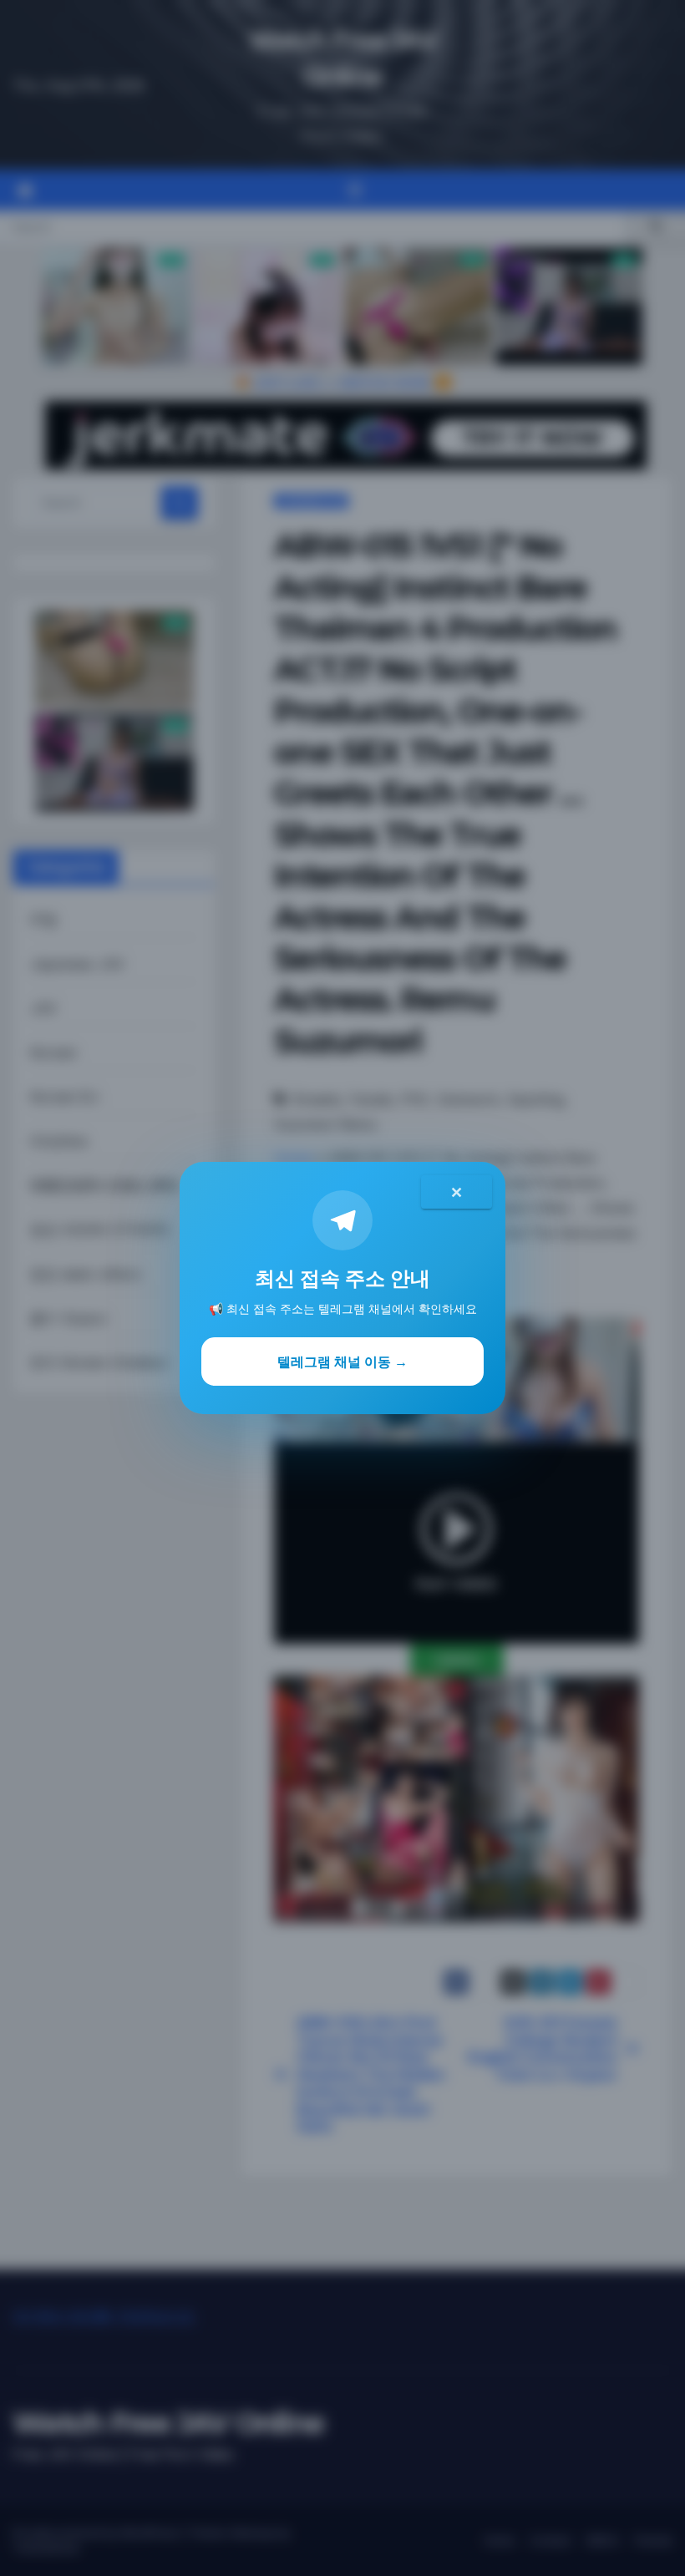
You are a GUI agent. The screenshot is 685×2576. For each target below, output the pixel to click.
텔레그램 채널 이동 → (342, 1362)
